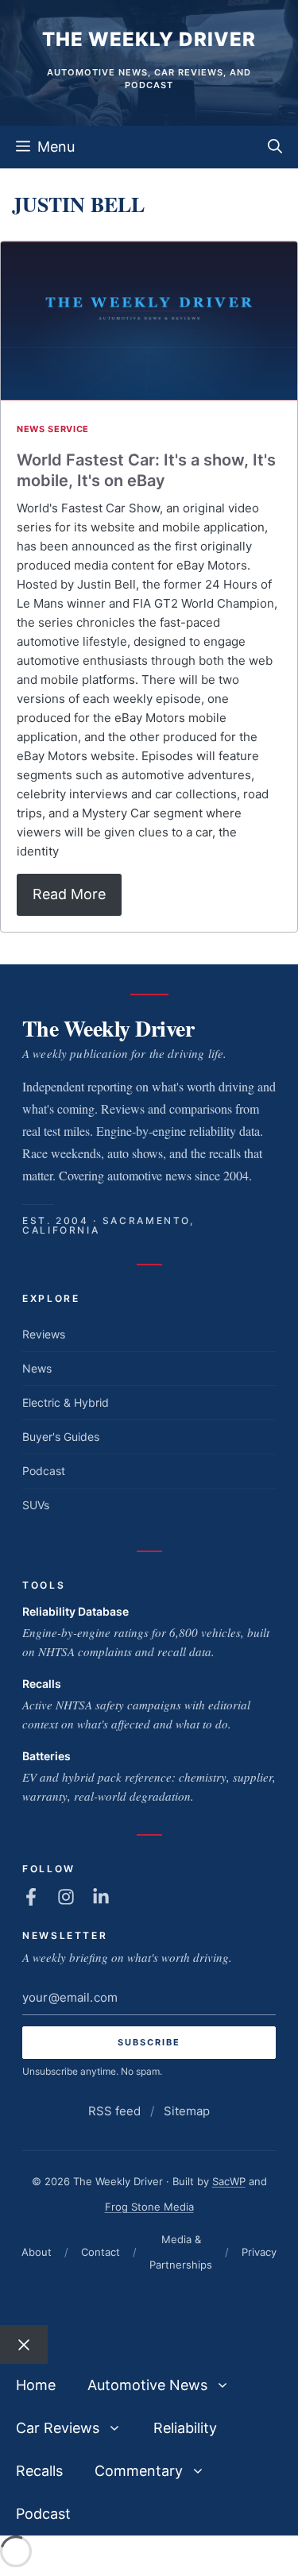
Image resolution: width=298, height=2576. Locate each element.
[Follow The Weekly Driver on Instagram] (66, 1897)
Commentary (139, 2471)
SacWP (229, 2181)
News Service (53, 429)
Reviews (44, 1334)
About (37, 2252)
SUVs (36, 1505)
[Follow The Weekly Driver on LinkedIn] (101, 1897)
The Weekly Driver (149, 39)
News (37, 1368)
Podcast (44, 1471)
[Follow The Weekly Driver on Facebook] (31, 1897)
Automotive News (147, 2385)
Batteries (46, 1756)
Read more (69, 894)
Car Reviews (58, 2428)
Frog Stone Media (149, 2207)
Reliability (185, 2428)
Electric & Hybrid (66, 1402)
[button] (275, 147)
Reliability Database (75, 1611)
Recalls (42, 1684)
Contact (101, 2252)
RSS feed (114, 2111)
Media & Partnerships (181, 2252)
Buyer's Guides (61, 1437)
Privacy (259, 2252)
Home (36, 2385)
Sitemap (187, 2111)
